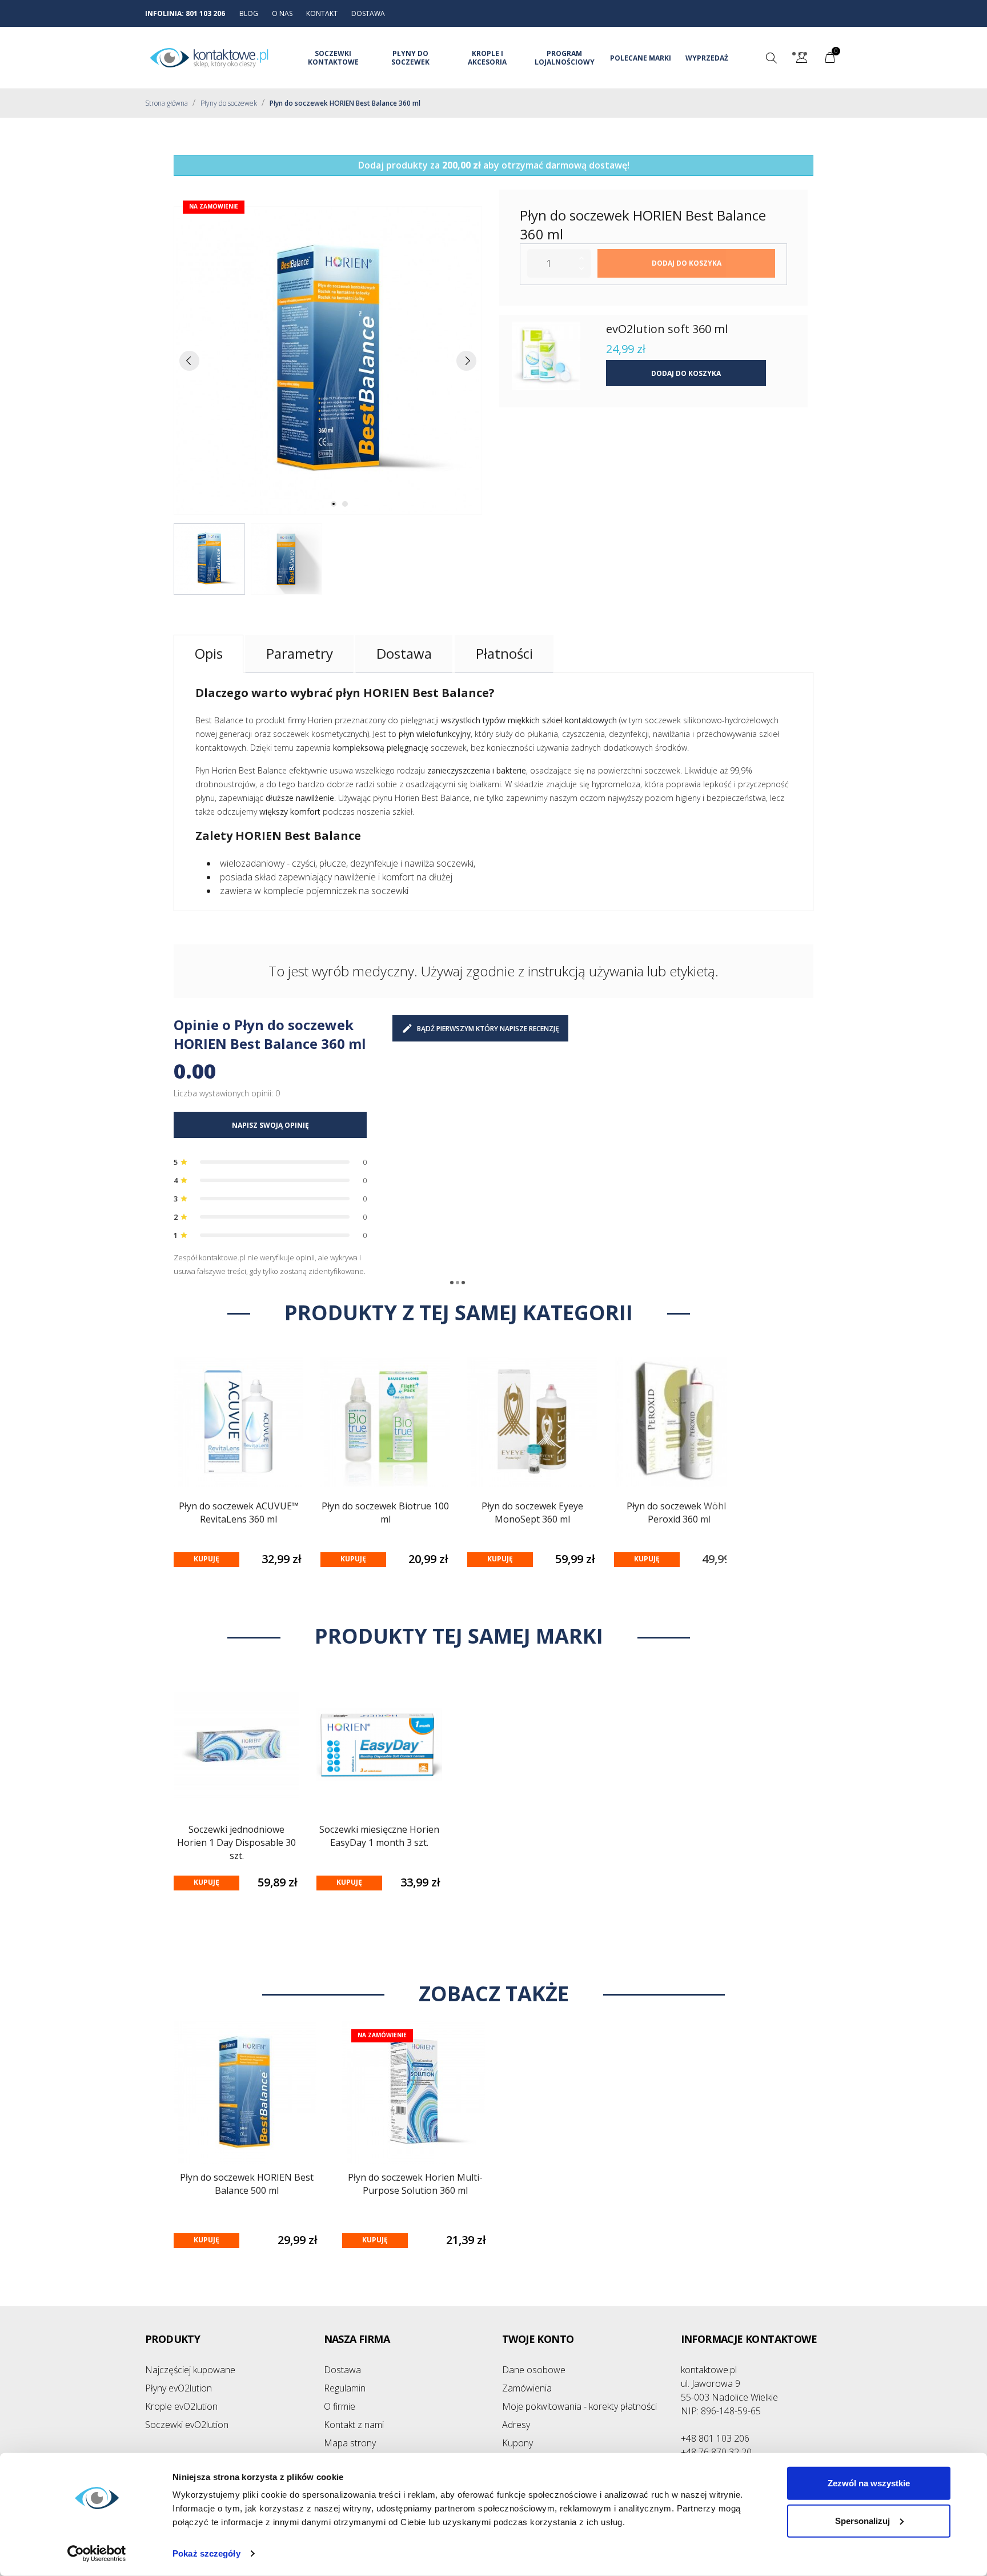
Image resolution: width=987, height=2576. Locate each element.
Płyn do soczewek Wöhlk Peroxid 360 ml (679, 1513)
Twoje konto (538, 2339)
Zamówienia (527, 2388)
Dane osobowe (534, 2370)
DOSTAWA (368, 13)
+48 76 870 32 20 (716, 2452)
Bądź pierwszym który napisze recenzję (488, 1029)
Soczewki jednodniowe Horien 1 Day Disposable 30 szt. (236, 1842)
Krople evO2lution (181, 2406)
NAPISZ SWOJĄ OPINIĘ (270, 1125)
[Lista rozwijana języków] (802, 59)
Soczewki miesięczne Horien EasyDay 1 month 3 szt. (379, 1836)
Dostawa (342, 2370)
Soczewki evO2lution (187, 2425)
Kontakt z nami (354, 2425)
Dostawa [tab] (404, 653)
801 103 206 (205, 13)
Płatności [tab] (504, 653)
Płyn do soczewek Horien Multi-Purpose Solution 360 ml (415, 2184)
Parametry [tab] (300, 653)
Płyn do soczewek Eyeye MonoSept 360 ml (532, 1513)
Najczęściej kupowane (190, 2370)
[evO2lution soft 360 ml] (546, 356)
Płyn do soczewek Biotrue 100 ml (385, 1513)
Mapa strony (350, 2443)
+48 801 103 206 (715, 2438)
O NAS (282, 13)
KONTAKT (322, 13)
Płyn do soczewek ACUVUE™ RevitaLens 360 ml (239, 1513)
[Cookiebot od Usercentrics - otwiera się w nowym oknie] (97, 2554)
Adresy (516, 2425)
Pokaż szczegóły (206, 2553)
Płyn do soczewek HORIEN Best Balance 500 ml (247, 2184)
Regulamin (345, 2388)
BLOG (249, 13)
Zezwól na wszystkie (869, 2483)
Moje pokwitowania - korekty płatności (579, 2406)
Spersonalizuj (862, 2520)
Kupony (517, 2443)
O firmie (340, 2406)
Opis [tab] (209, 653)
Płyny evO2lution (178, 2388)
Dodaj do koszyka (687, 263)
